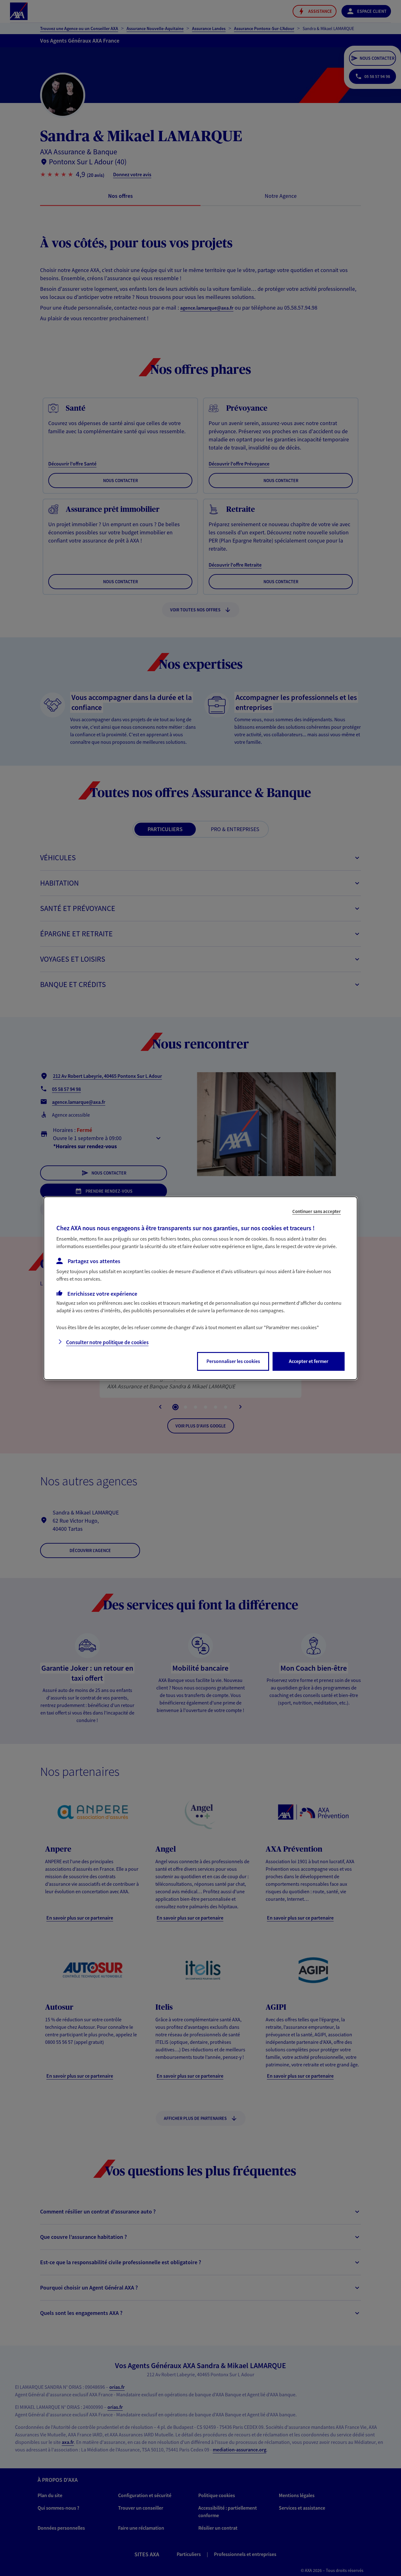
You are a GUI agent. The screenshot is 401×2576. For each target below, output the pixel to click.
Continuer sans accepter (317, 1211)
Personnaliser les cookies (233, 1361)
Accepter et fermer (309, 1361)
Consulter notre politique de (107, 1342)
